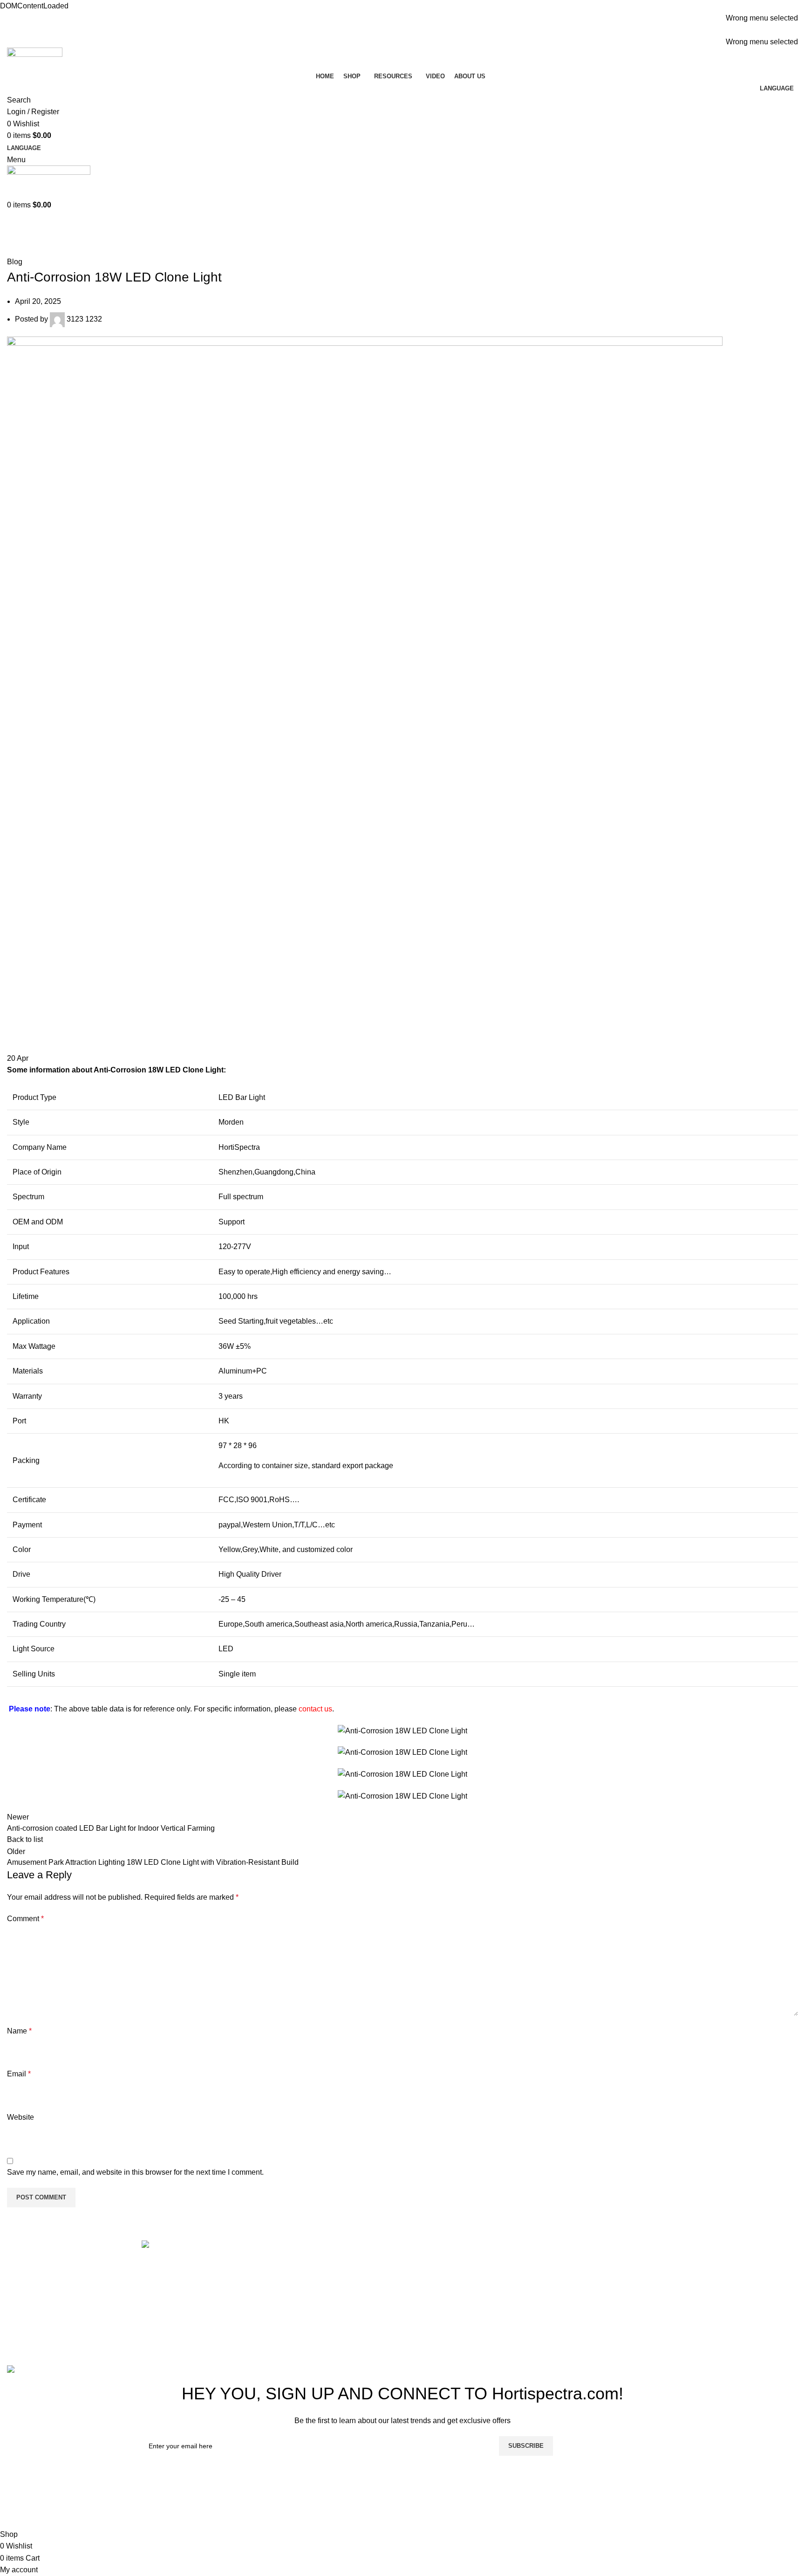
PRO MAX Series (569, 2264)
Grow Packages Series (578, 2317)
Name (19, 2031)
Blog (39, 250)
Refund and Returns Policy (452, 2264)
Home (15, 250)
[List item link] (203, 2305)
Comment (25, 1919)
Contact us (292, 2317)
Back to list (25, 1839)
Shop (283, 2264)
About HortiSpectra (306, 2299)
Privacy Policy (431, 2317)
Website (20, 2117)
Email (19, 2074)
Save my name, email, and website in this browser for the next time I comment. (135, 2172)
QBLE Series (562, 2299)
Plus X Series (563, 2282)
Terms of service (434, 2299)
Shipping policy (433, 2282)
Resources (292, 2282)
